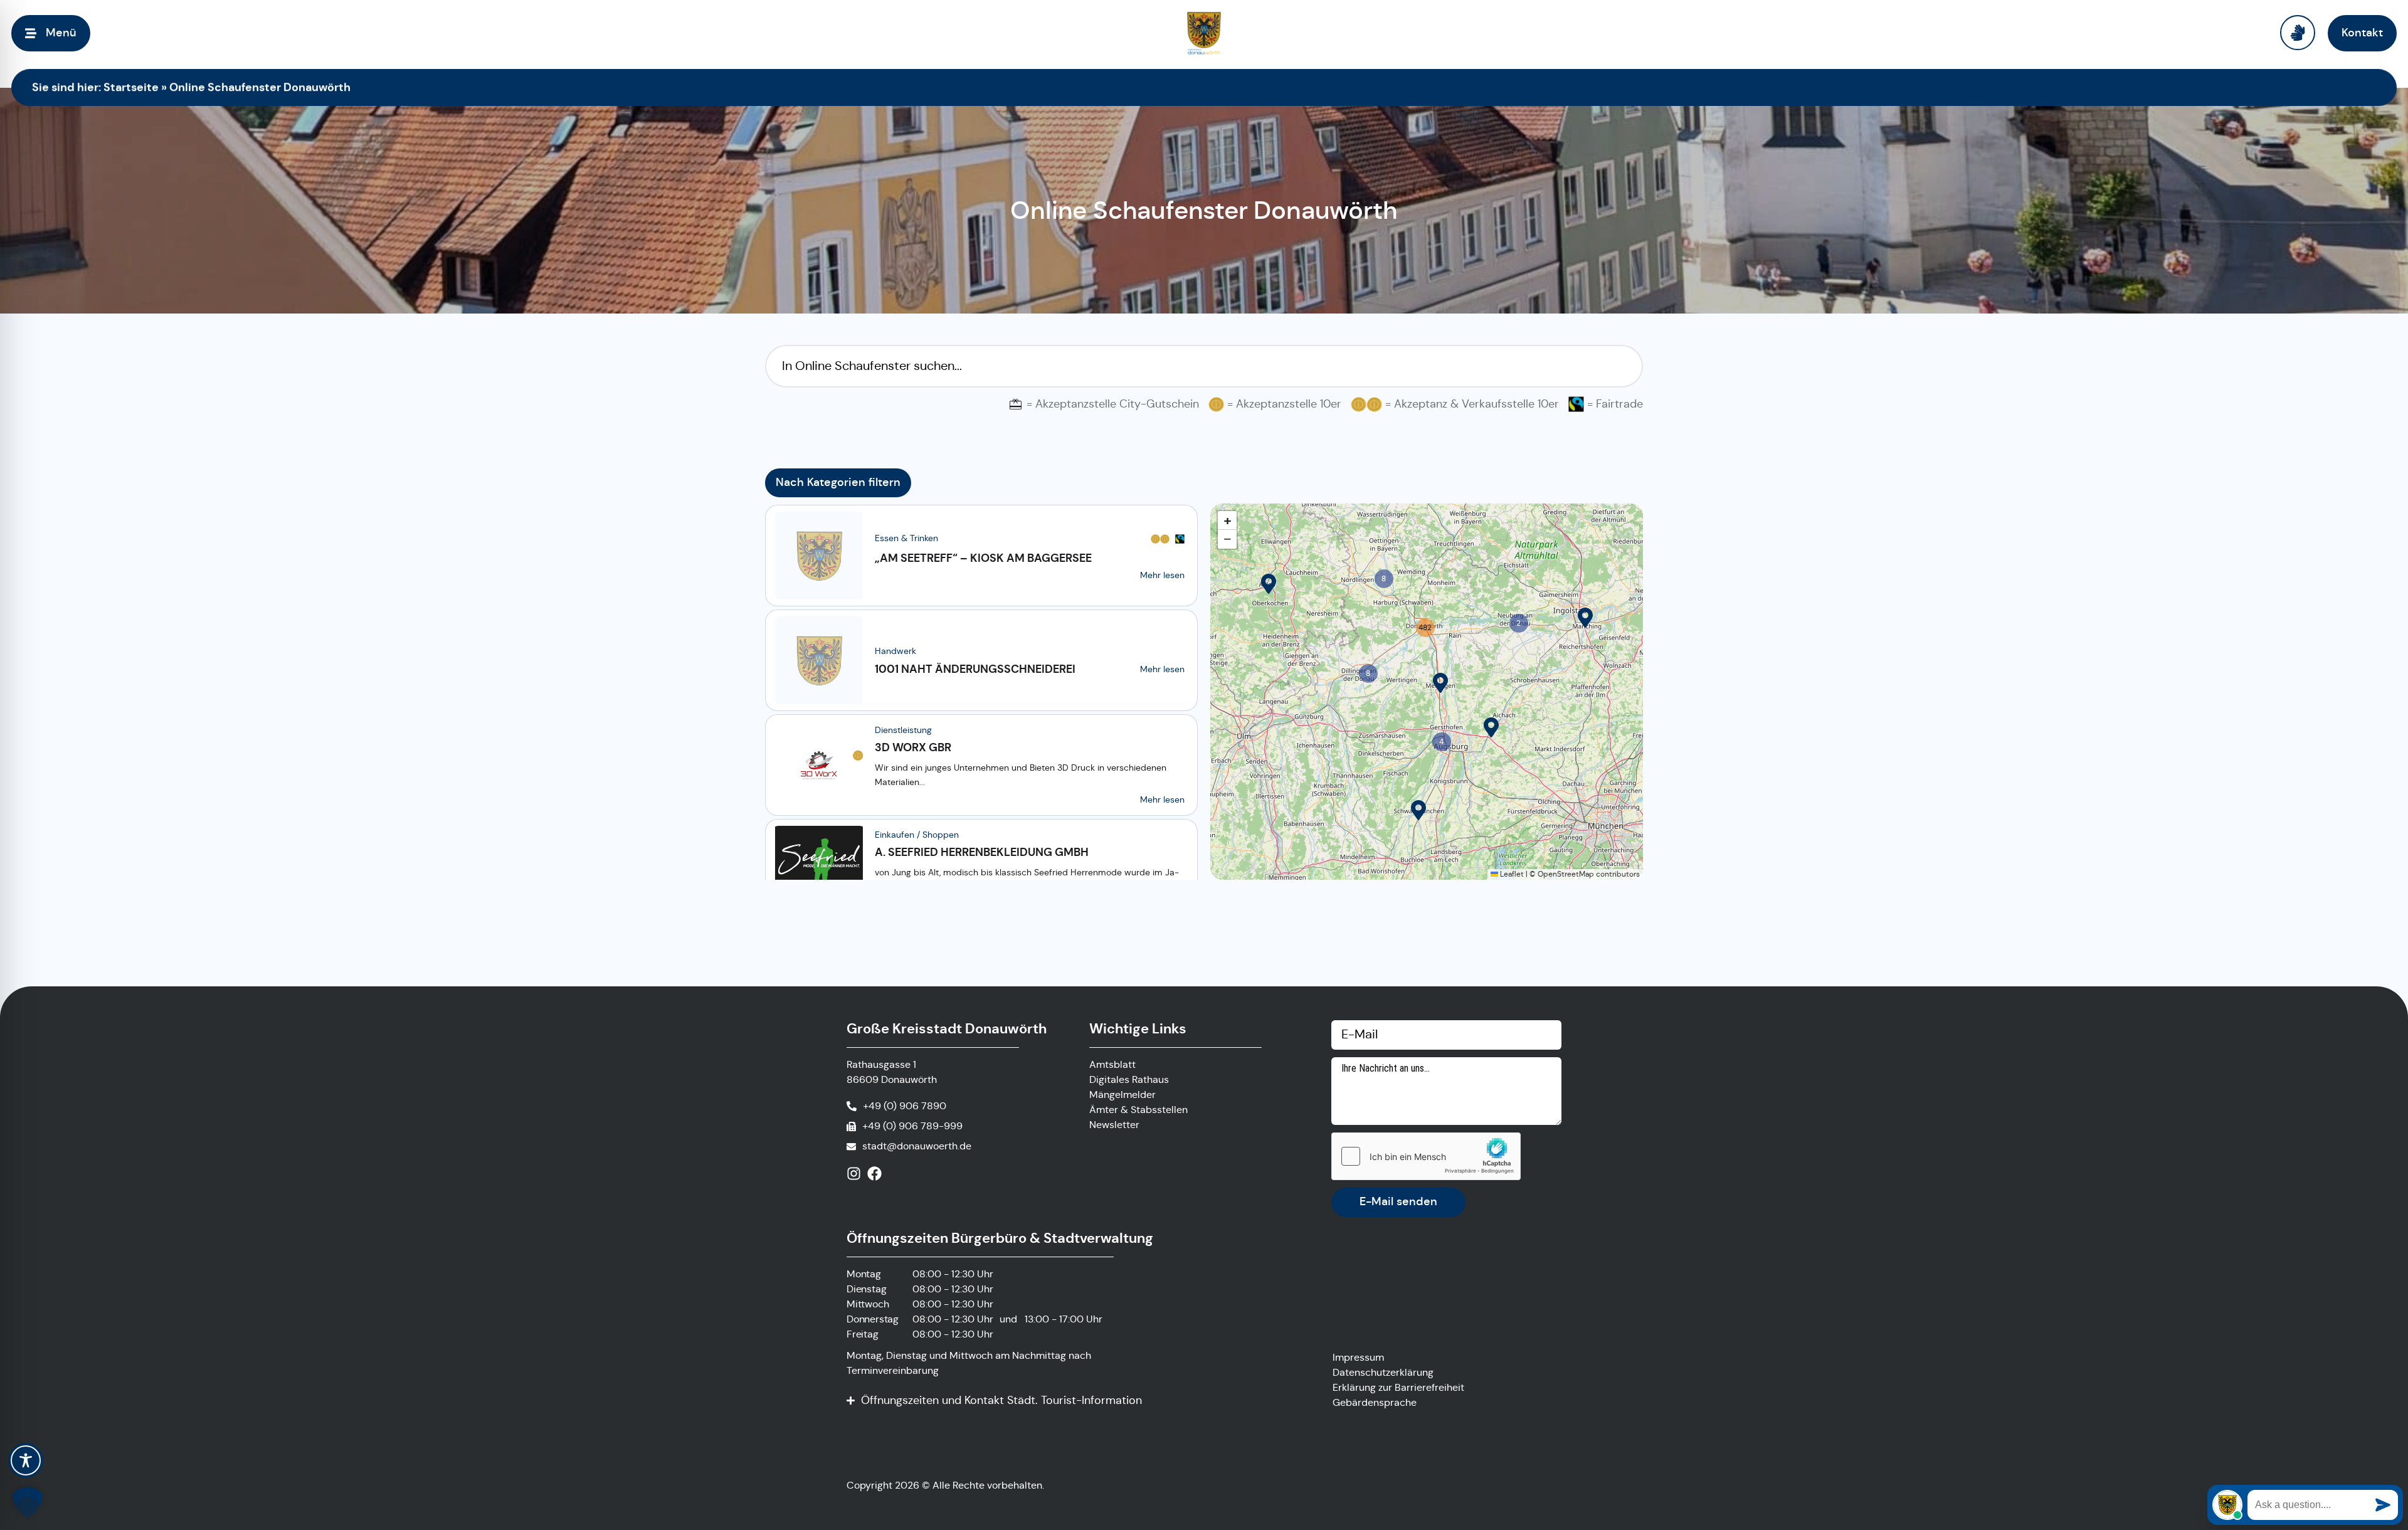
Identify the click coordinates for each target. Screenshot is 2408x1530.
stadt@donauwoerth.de (917, 1146)
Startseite (131, 87)
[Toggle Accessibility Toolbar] (26, 1460)
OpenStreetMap (1566, 874)
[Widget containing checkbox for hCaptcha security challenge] (1426, 1156)
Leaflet (1511, 874)
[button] (1269, 584)
